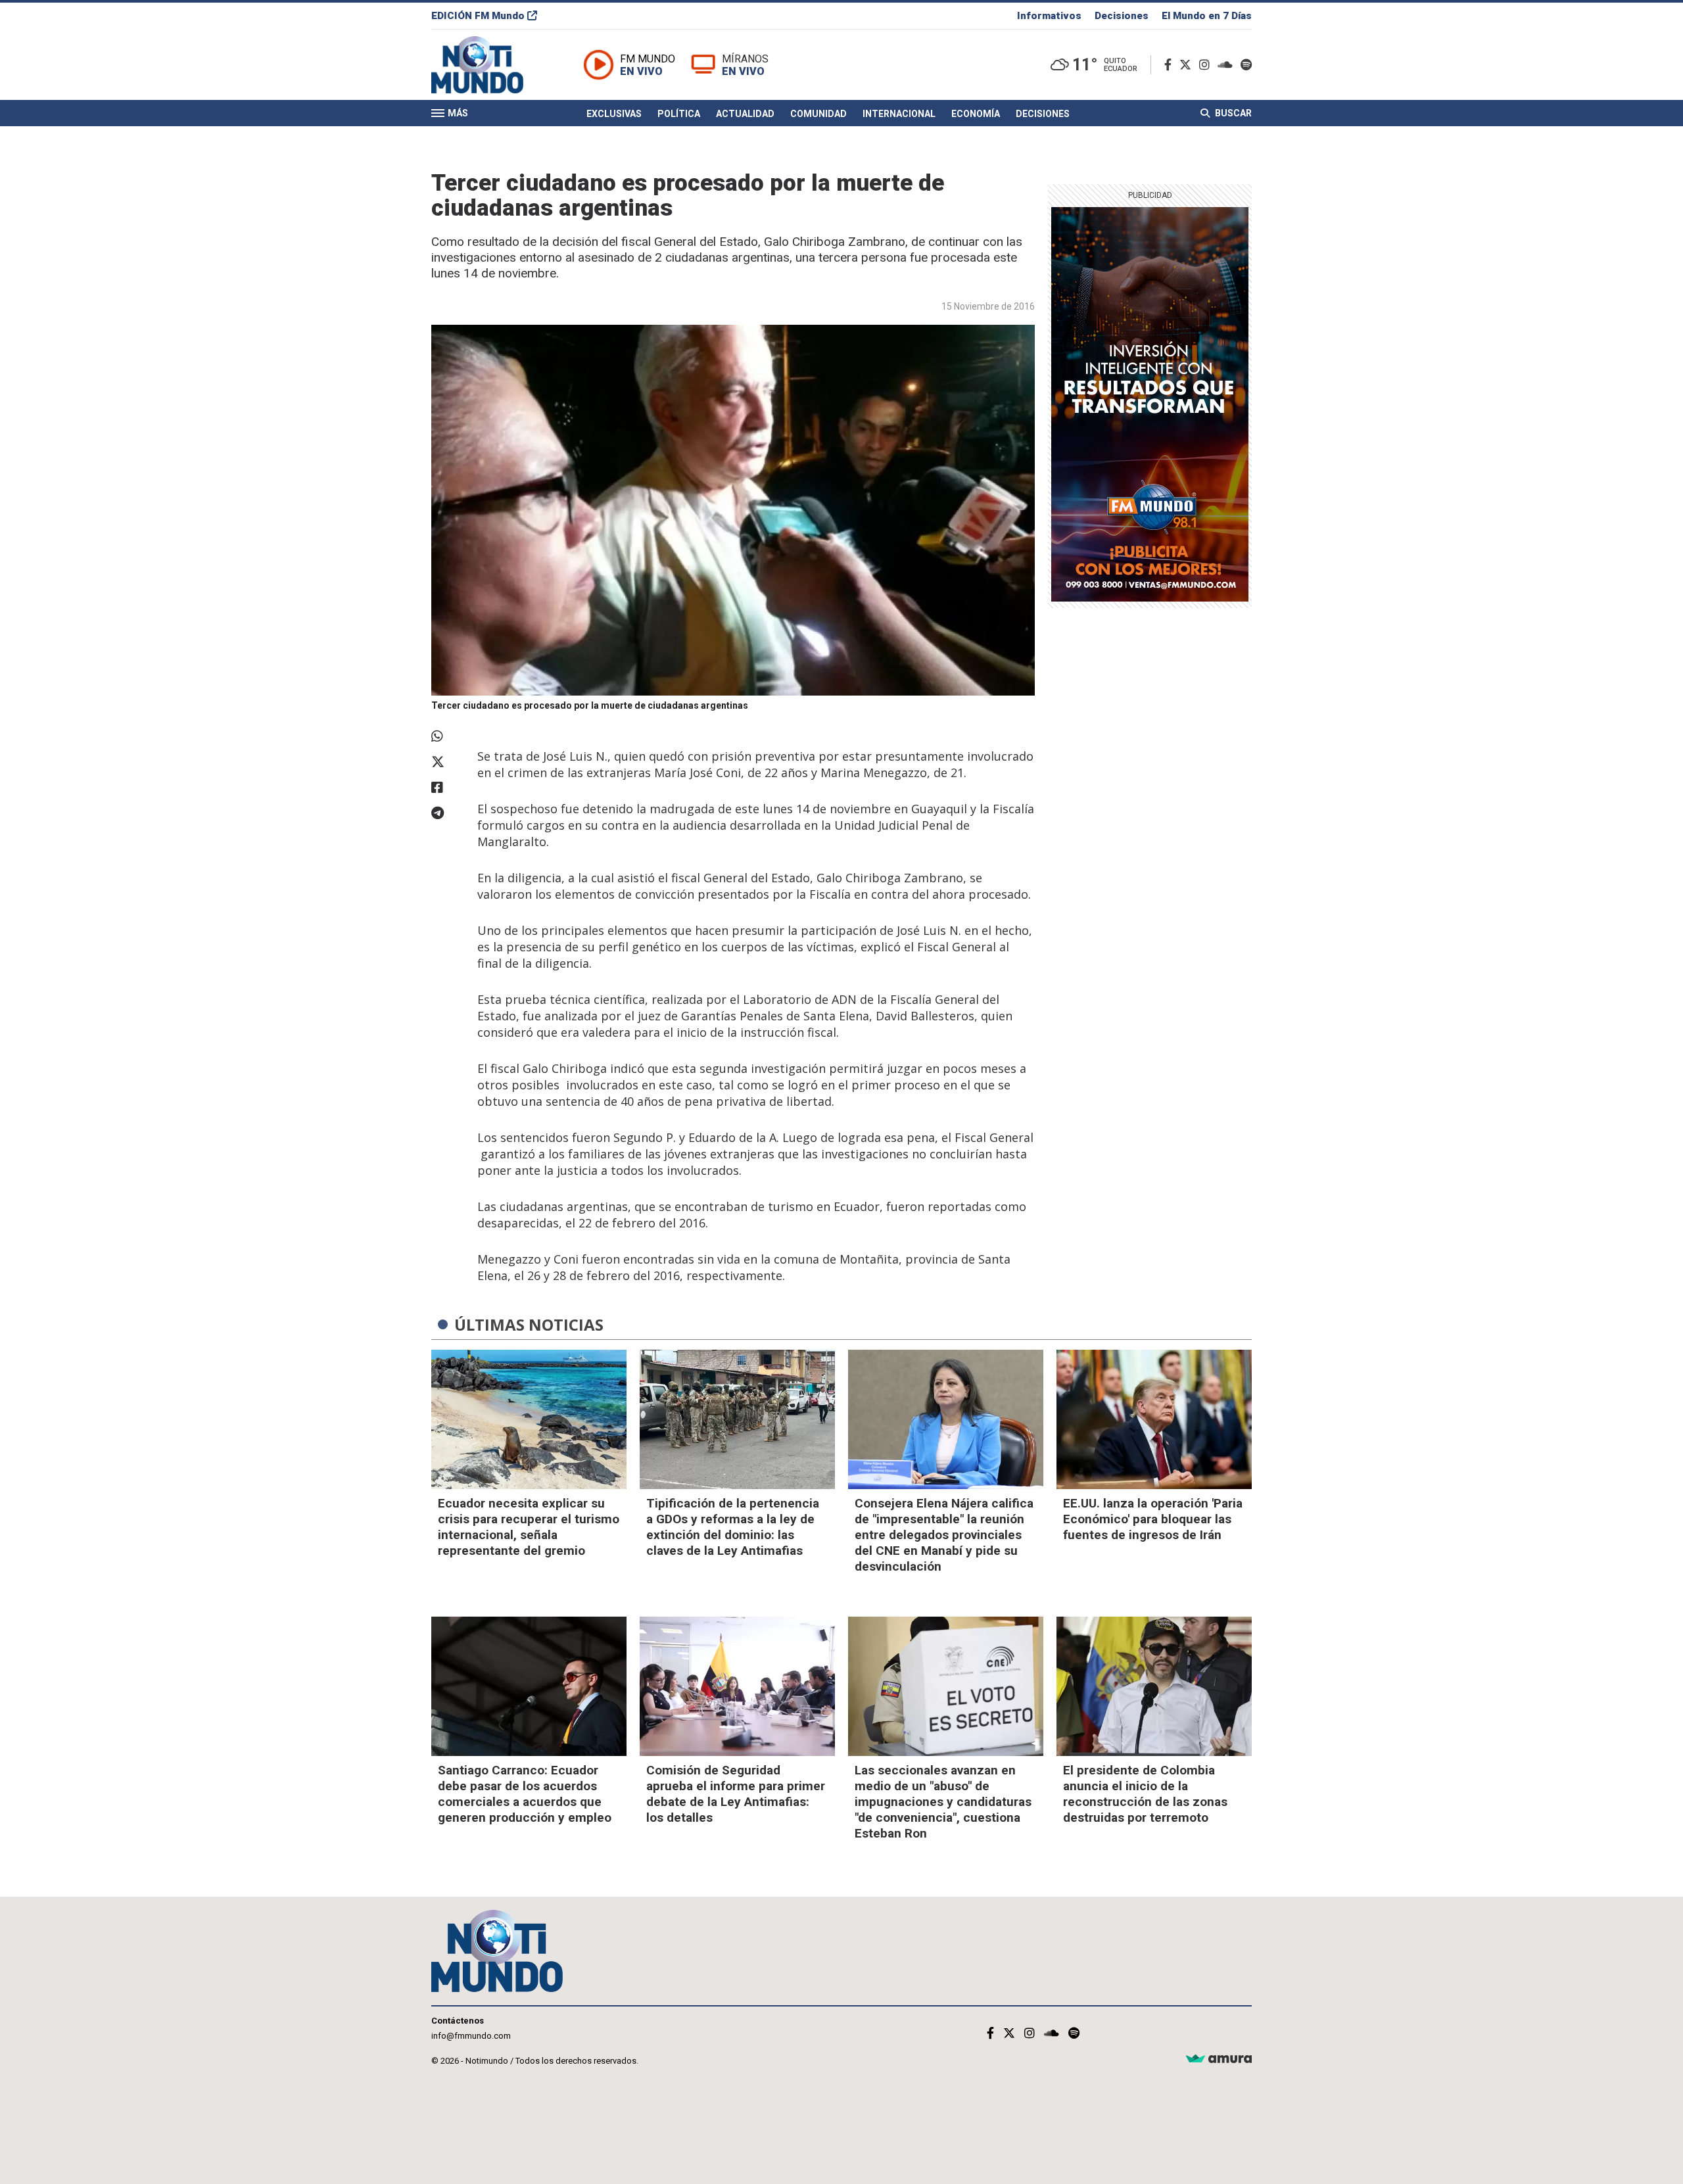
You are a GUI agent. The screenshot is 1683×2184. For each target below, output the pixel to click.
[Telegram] (448, 813)
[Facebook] (1171, 65)
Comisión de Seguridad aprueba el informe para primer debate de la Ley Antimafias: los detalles (736, 1794)
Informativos (1049, 16)
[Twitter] (1188, 65)
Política (679, 114)
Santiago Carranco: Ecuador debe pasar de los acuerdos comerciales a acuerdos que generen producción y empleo (525, 1794)
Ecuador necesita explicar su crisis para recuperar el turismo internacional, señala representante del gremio (529, 1527)
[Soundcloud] (1228, 65)
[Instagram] (1207, 65)
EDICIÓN (478, 16)
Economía (976, 114)
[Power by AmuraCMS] (1219, 2059)
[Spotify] (1246, 65)
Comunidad (818, 114)
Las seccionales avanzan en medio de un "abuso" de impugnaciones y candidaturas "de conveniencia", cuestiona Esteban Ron (943, 1802)
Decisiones (1122, 16)
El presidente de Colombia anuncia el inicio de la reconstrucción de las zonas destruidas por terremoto (1145, 1794)
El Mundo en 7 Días (1207, 16)
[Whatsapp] (448, 736)
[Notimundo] (491, 65)
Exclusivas (614, 114)
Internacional (899, 114)
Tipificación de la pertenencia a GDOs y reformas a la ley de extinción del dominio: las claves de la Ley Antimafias (733, 1527)
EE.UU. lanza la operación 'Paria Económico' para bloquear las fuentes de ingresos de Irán (1153, 1519)
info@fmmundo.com (471, 2036)
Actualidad (745, 114)
